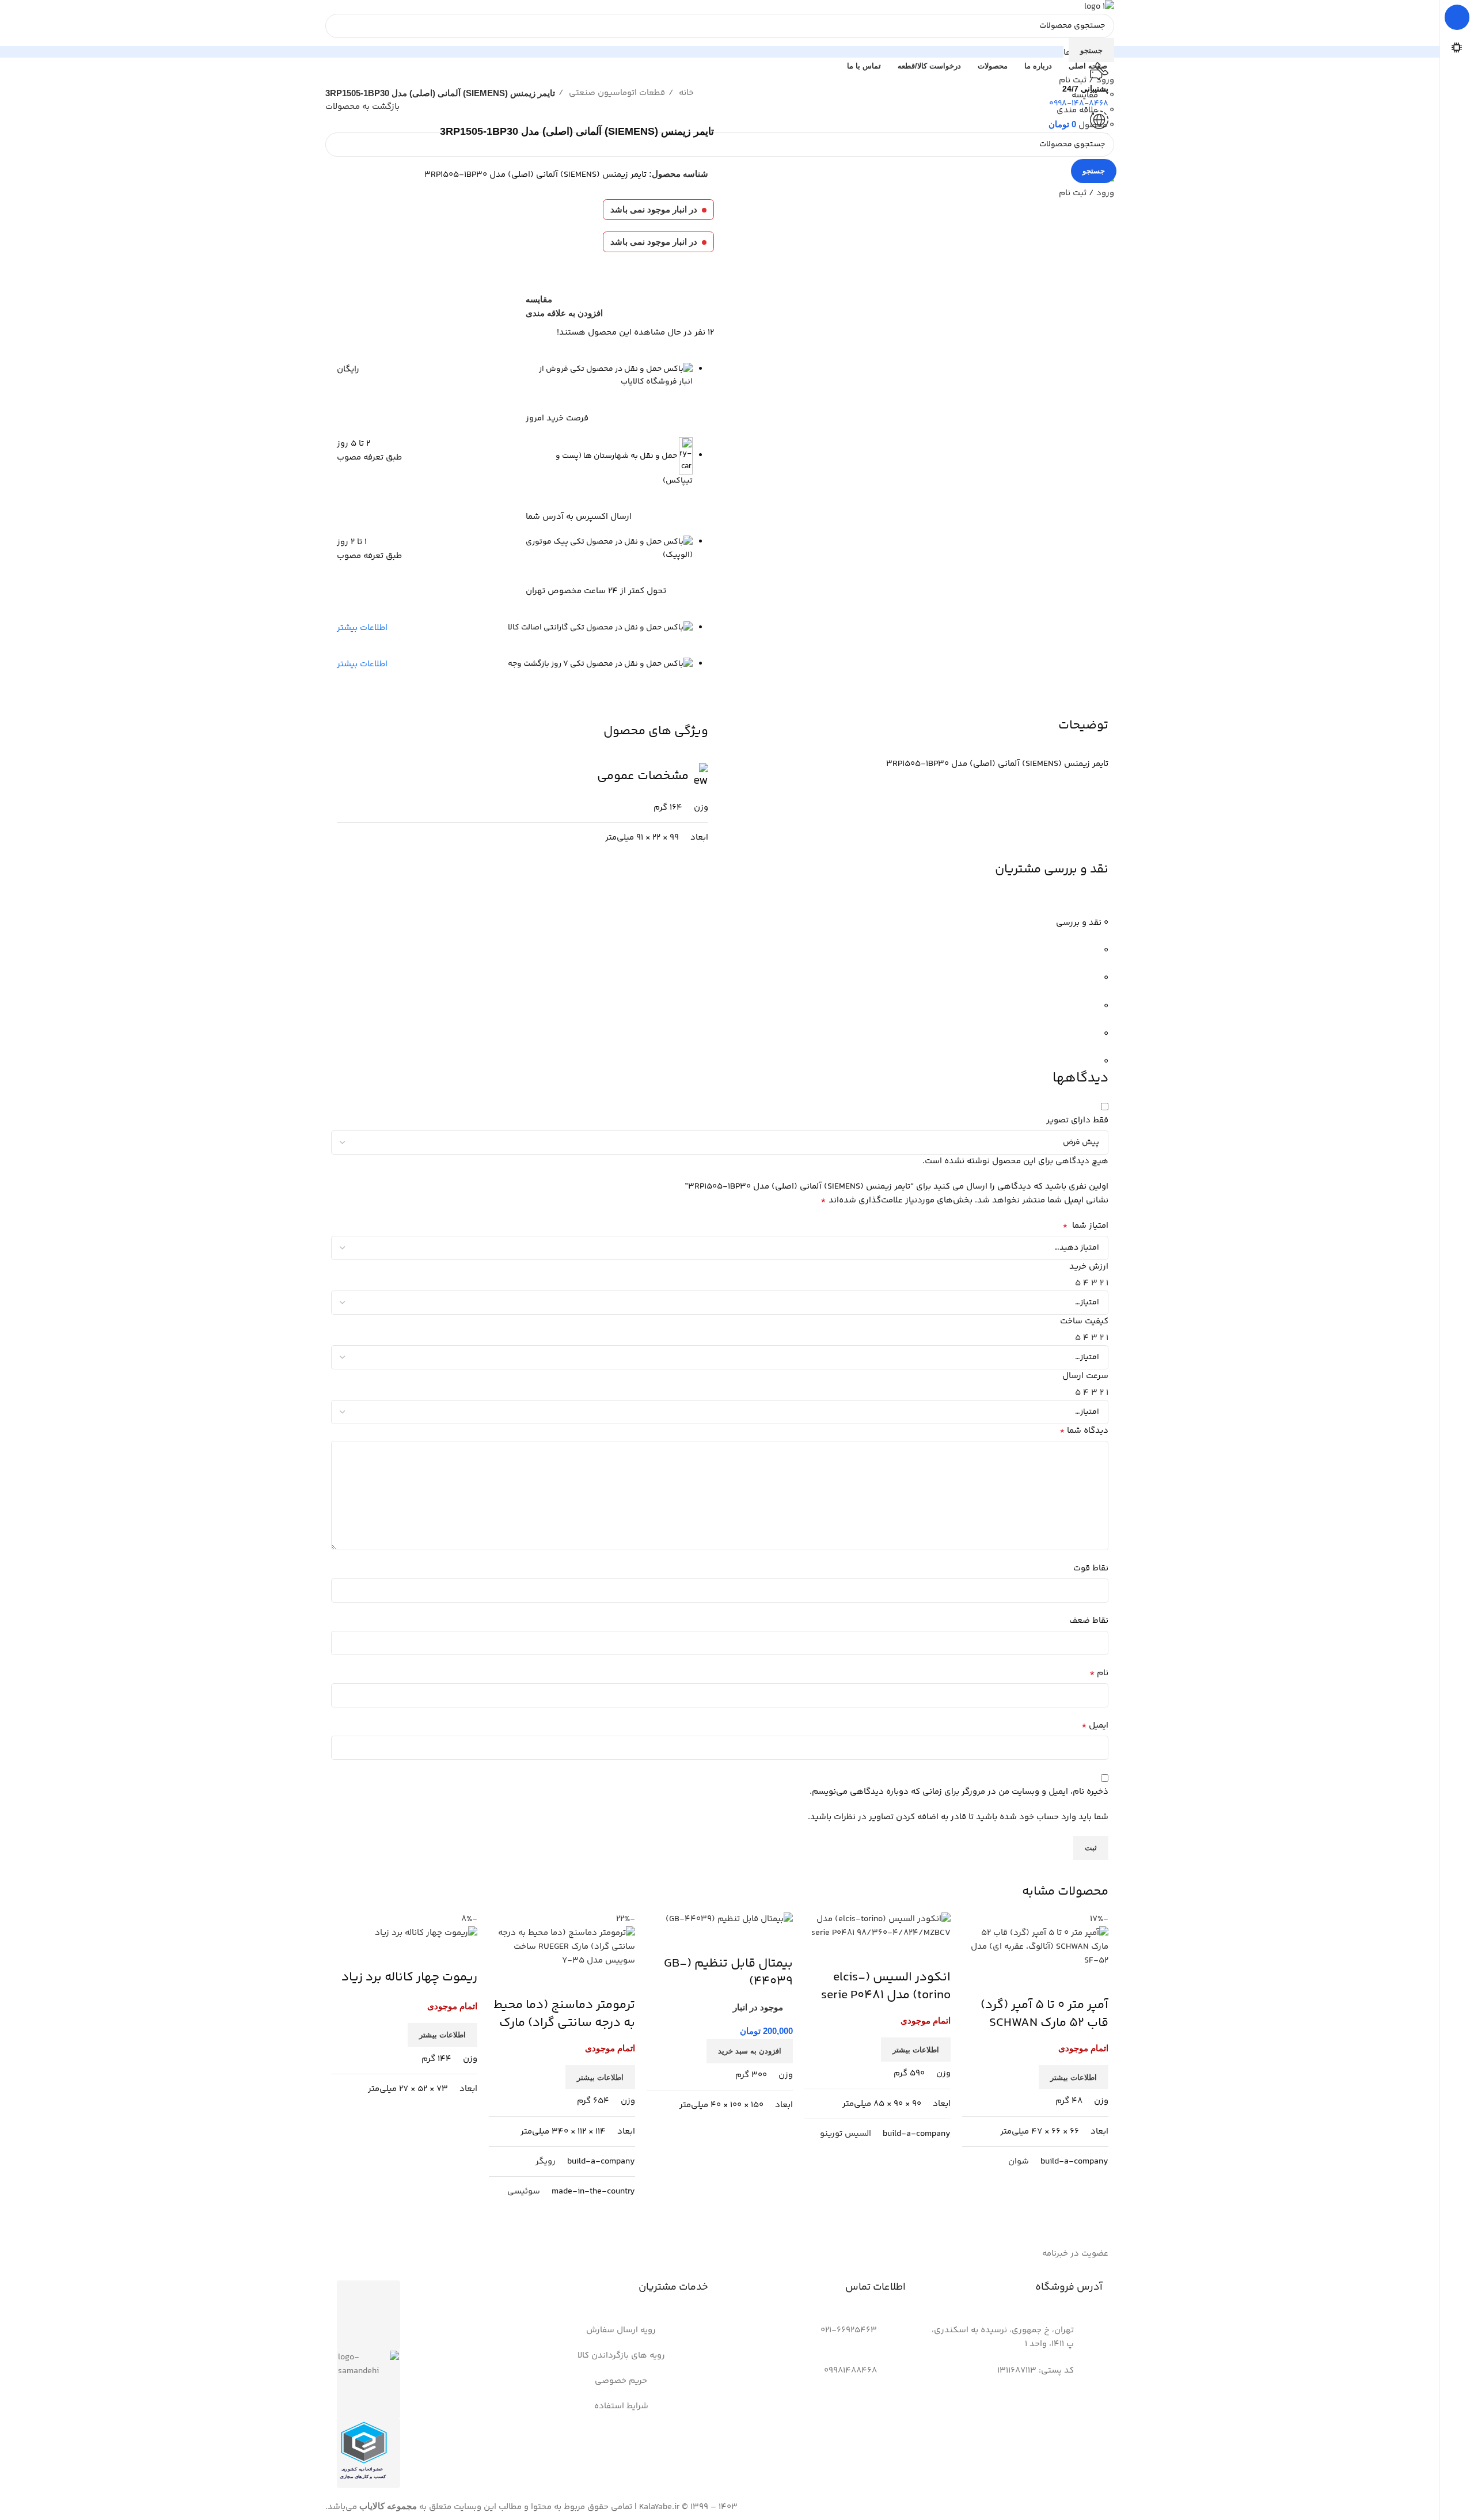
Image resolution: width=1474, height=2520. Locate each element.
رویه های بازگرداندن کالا (621, 2356)
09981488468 (850, 2371)
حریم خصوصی (621, 2381)
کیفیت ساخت (1084, 1321)
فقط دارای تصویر (1077, 1120)
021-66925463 (849, 2330)
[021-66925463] (891, 2338)
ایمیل (1095, 1726)
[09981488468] (891, 2378)
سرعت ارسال (1085, 1376)
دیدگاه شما (1084, 1431)
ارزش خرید (1089, 1267)
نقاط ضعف (1089, 1621)
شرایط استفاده (621, 2406)
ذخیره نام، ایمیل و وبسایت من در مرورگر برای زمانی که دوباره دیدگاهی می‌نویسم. (959, 1792)
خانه (685, 93)
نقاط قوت (1091, 1568)
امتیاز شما (1085, 1226)
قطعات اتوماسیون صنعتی (616, 93)
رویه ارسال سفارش (621, 2330)
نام (1099, 1673)
